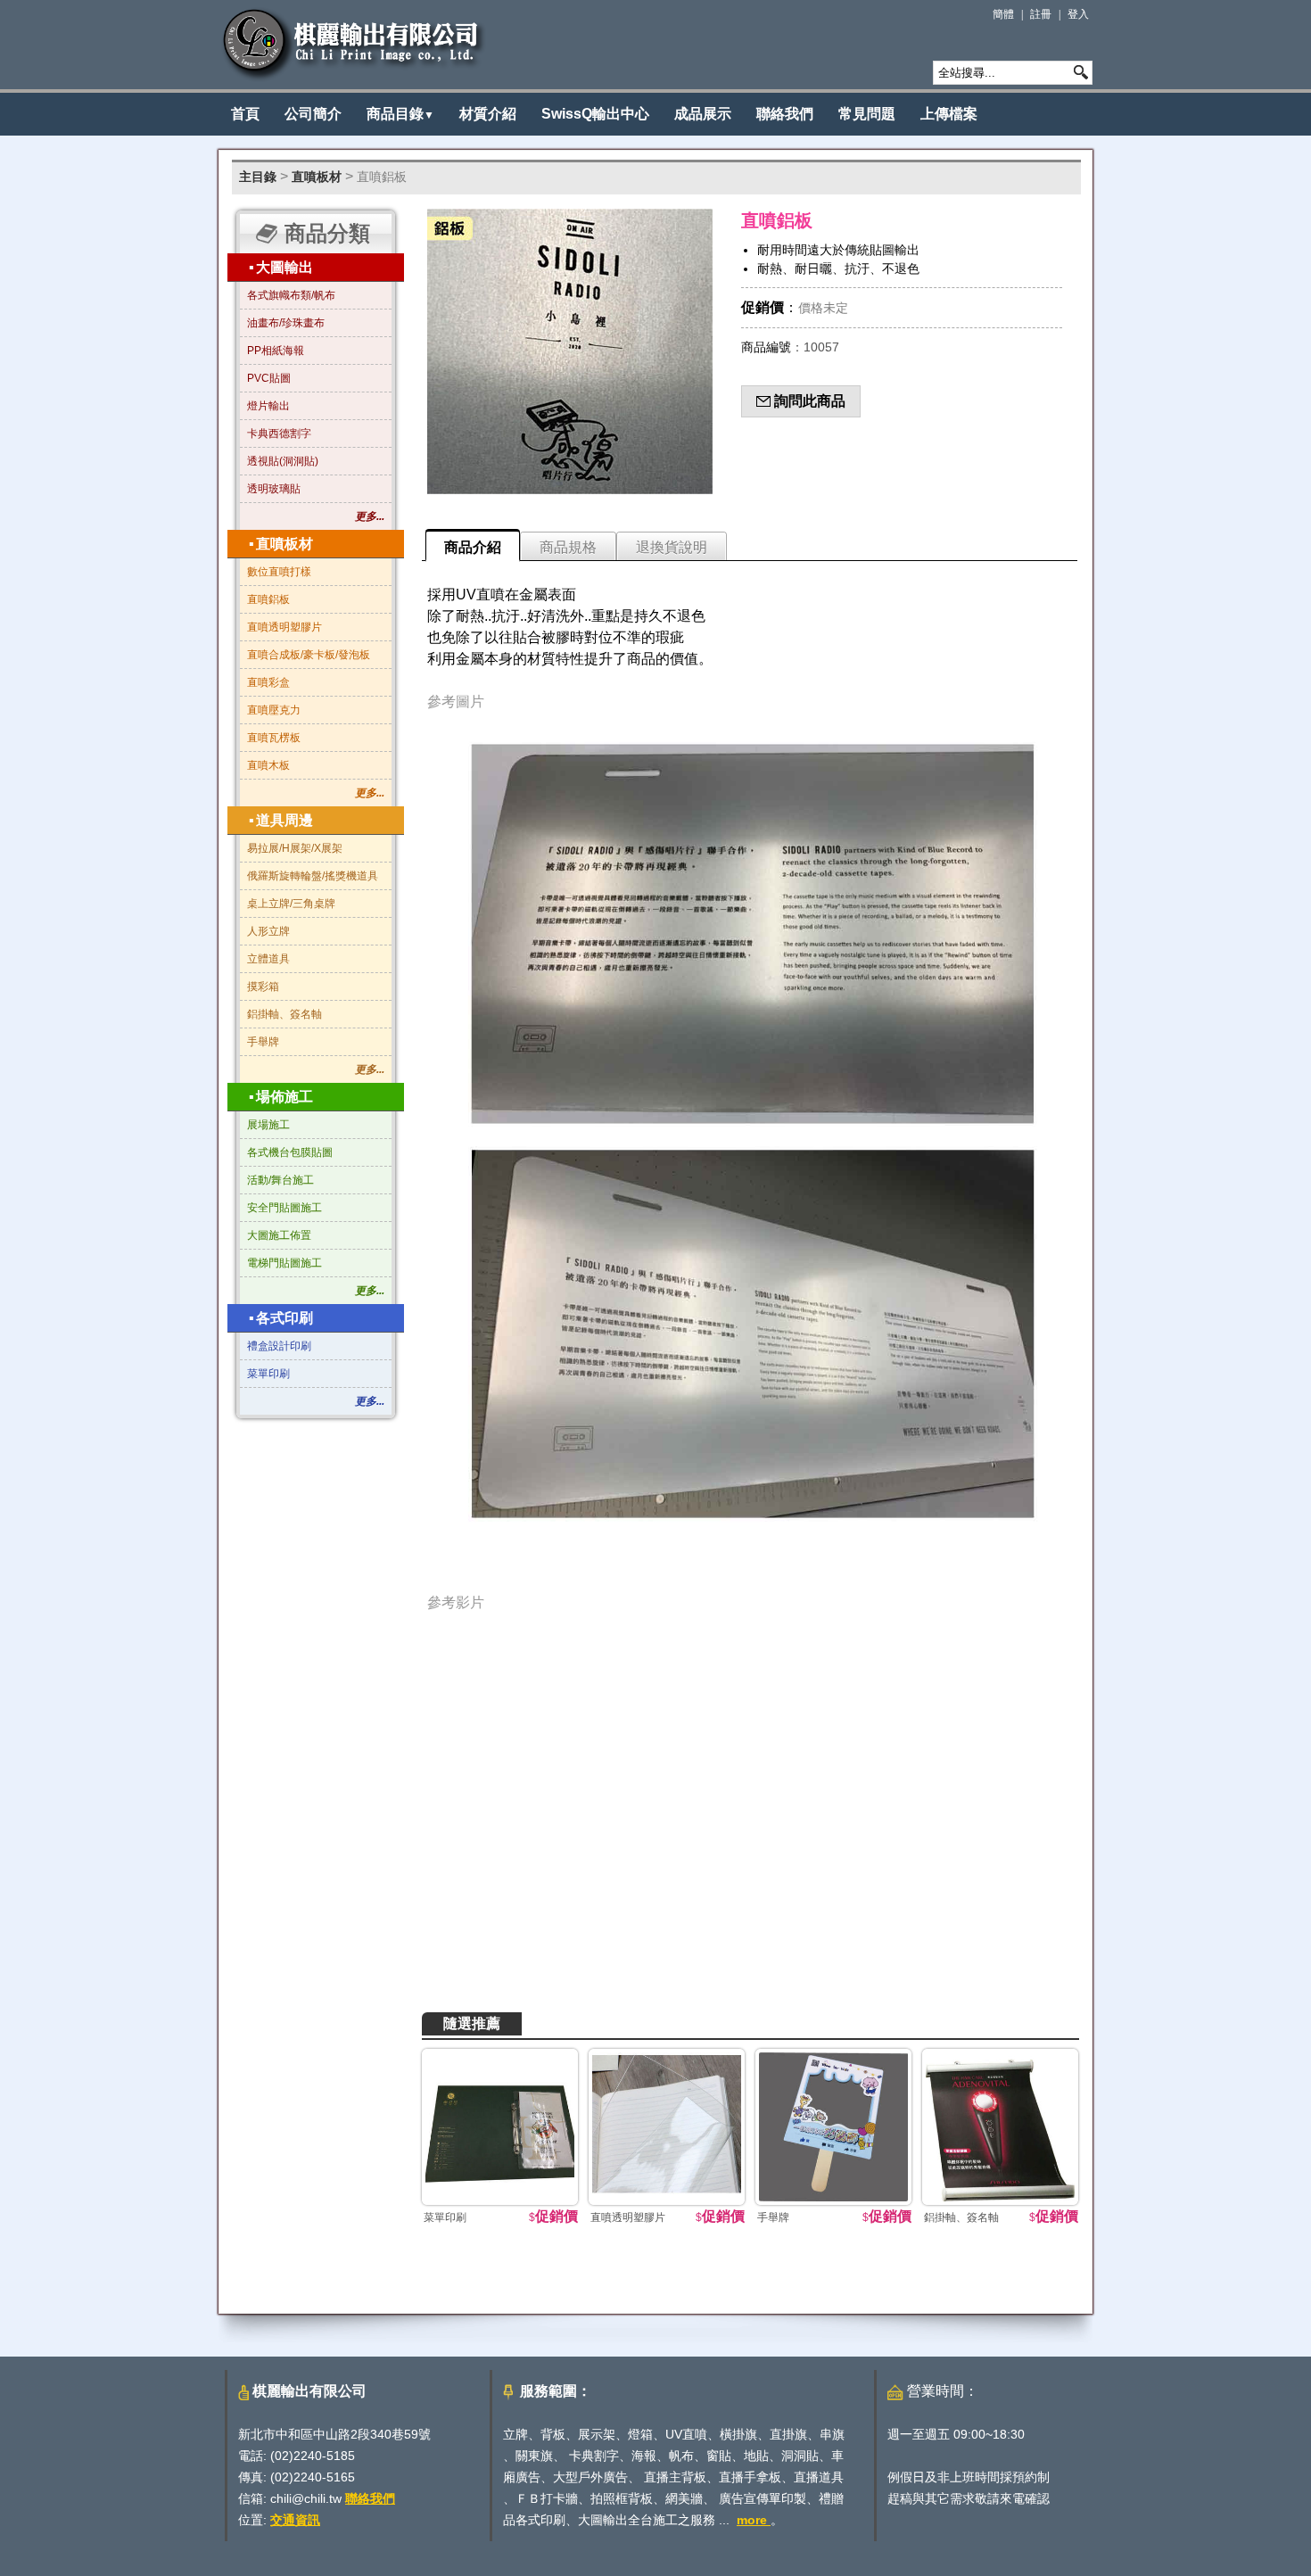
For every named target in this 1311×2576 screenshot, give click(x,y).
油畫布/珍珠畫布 (286, 323)
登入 (1078, 14)
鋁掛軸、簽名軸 (284, 1014)
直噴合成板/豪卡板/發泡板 (309, 655)
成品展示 (703, 114)
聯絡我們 (785, 114)
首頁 (245, 114)
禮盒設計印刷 (279, 1346)
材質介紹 (488, 114)
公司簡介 (313, 114)
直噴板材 (317, 177)
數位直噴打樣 (279, 572)
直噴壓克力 (274, 710)
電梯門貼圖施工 (284, 1263)
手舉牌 (263, 1042)
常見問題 (867, 114)
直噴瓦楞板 (274, 738)
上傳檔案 (949, 114)
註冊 (1041, 14)
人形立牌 (268, 931)
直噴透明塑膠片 (284, 627)
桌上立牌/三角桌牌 (291, 904)
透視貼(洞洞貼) (283, 461)
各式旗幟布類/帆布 (291, 295)
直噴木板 (268, 765)
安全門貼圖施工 (284, 1208)
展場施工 (268, 1125)
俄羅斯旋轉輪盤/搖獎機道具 (313, 876)
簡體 (1003, 14)
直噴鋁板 (382, 177)
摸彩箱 (263, 987)
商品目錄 (400, 114)
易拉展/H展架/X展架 (295, 848)
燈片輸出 (268, 406)
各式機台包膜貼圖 (290, 1152)
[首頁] (354, 45)
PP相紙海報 (276, 351)
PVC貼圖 (269, 378)
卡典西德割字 (279, 433)
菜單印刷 (268, 1374)
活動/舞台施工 (280, 1180)
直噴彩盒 (268, 682)
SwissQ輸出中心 (595, 114)
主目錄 (258, 177)
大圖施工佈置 (279, 1235)
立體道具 (268, 959)
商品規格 (568, 547)
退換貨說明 (672, 547)
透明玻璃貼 (274, 489)
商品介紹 (473, 547)
